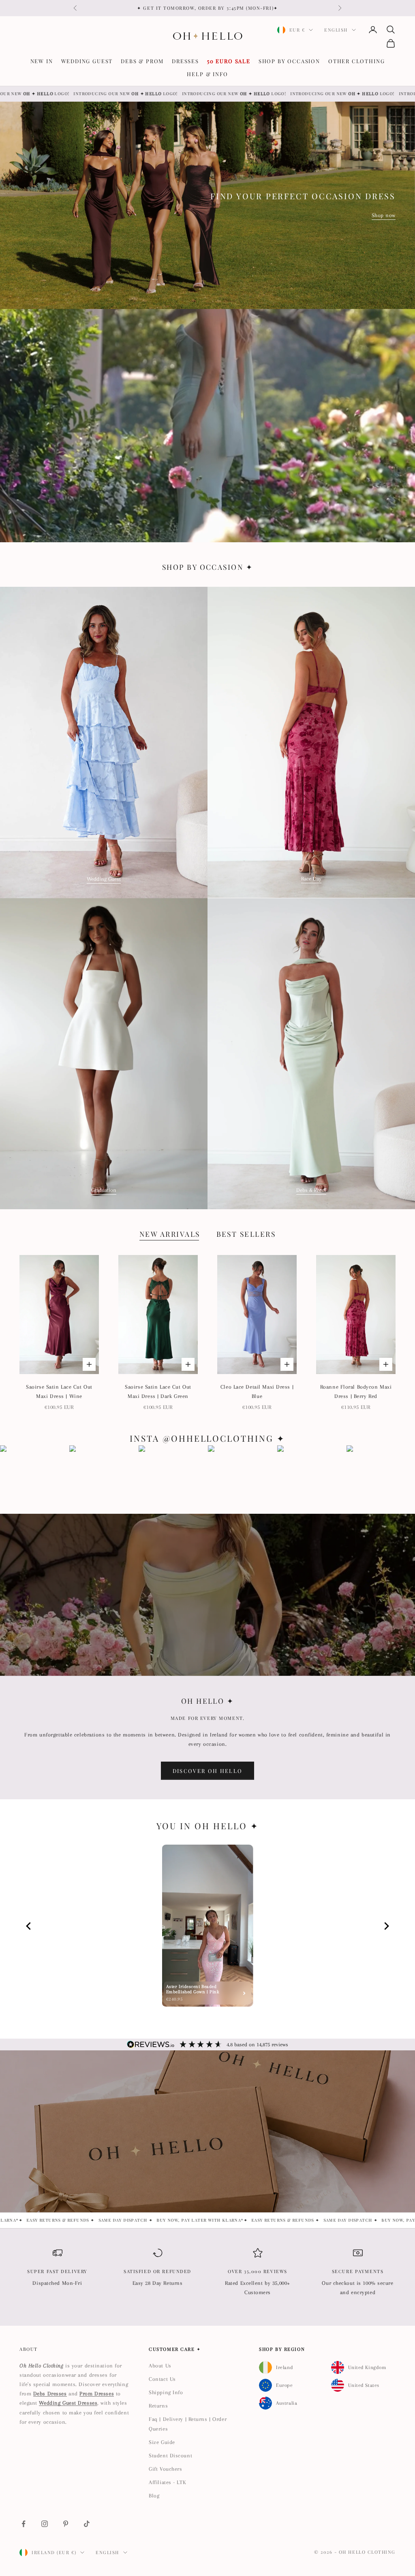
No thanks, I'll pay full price (106, 1368)
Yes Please (106, 1339)
